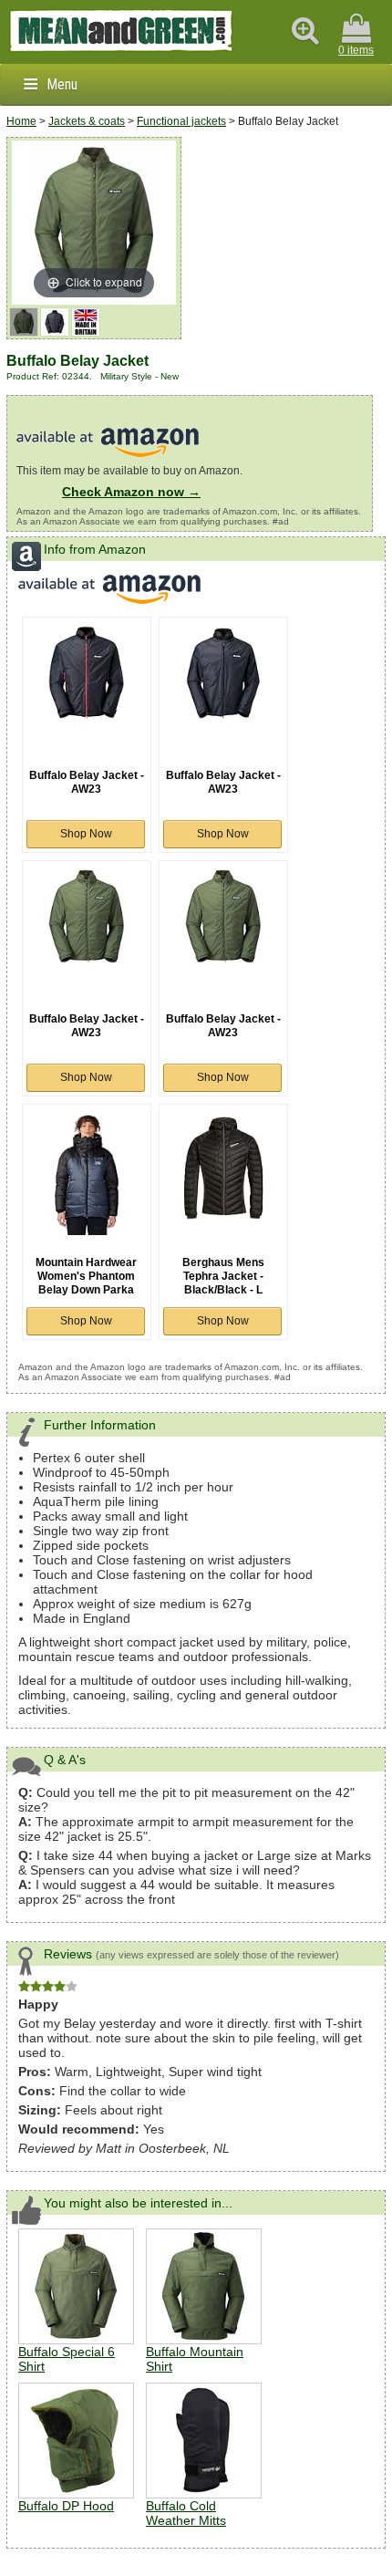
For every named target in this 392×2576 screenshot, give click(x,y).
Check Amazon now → (131, 492)
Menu (62, 84)
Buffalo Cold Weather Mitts (186, 2513)
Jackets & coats (87, 121)
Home (21, 121)
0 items (356, 50)
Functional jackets (181, 121)
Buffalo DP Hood (66, 2506)
